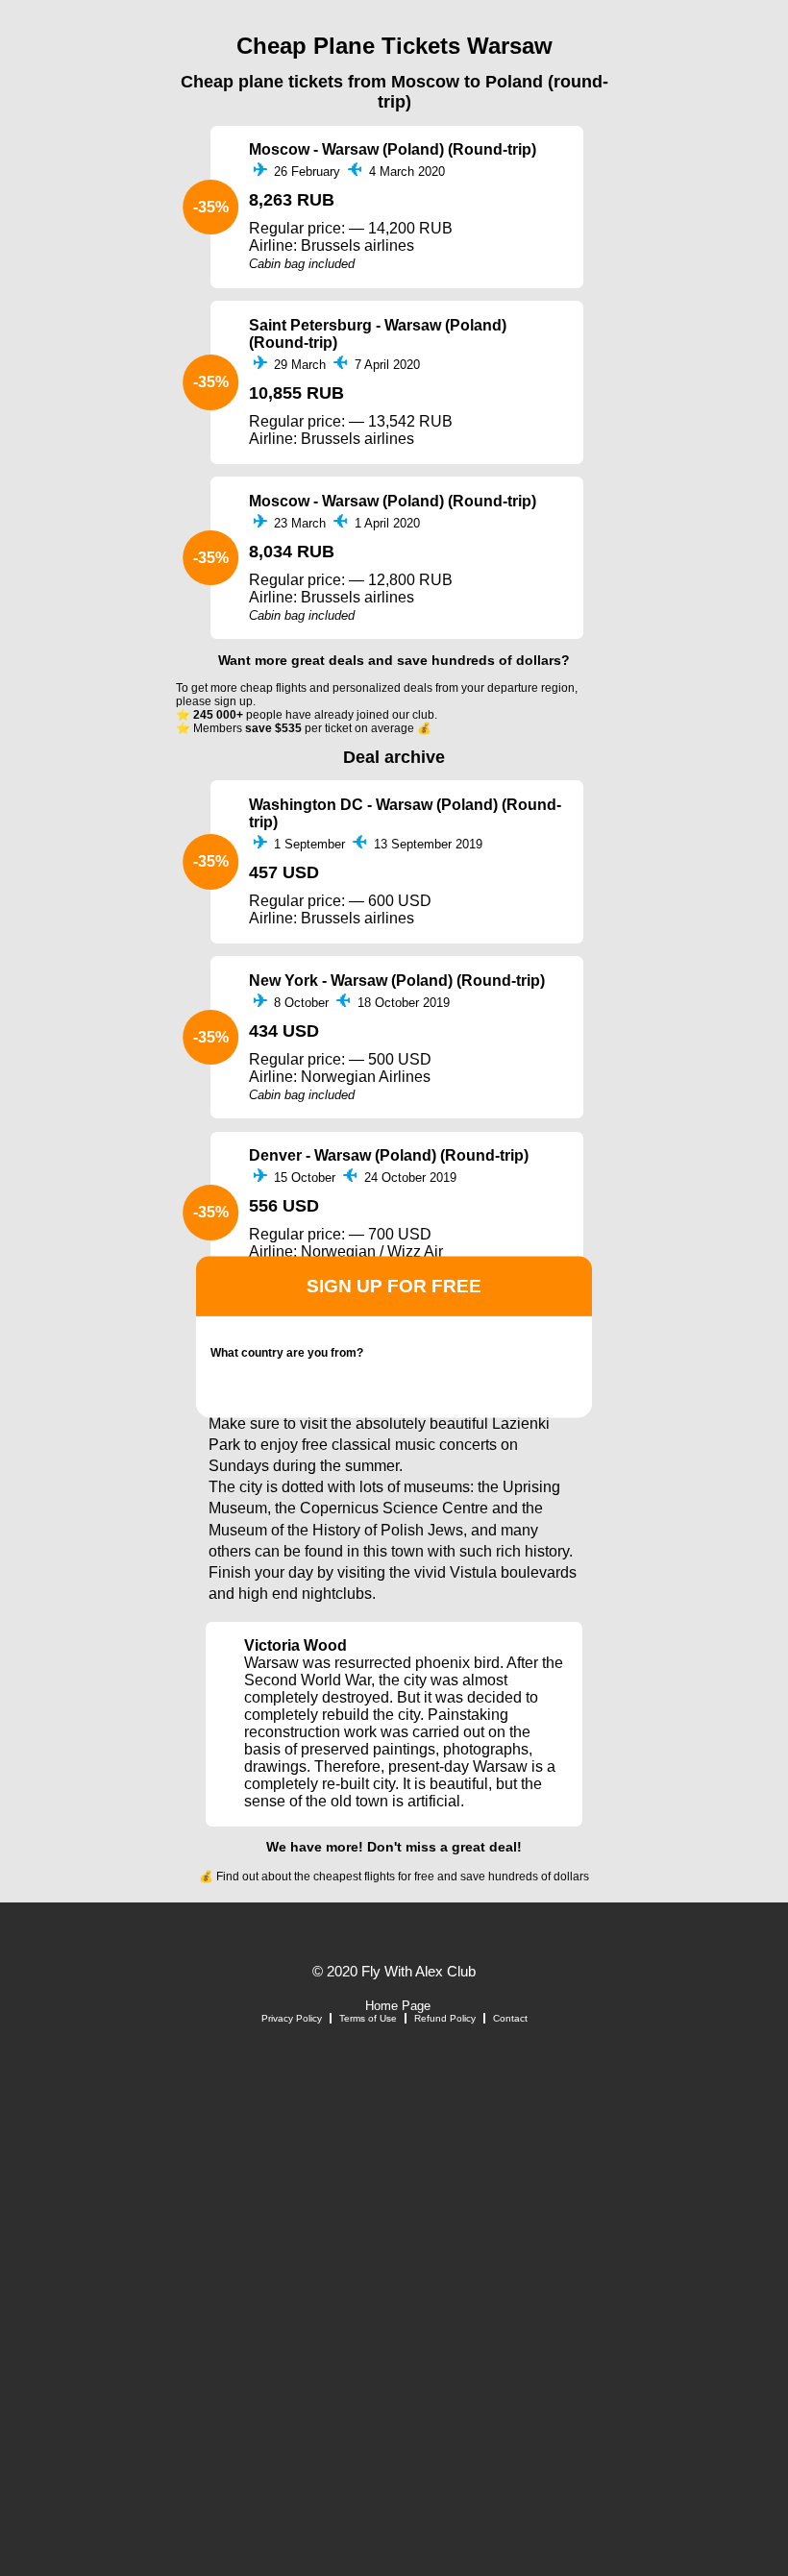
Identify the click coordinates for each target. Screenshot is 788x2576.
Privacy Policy (292, 2018)
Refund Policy (445, 2018)
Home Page (398, 2006)
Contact (510, 2018)
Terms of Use (368, 2018)
